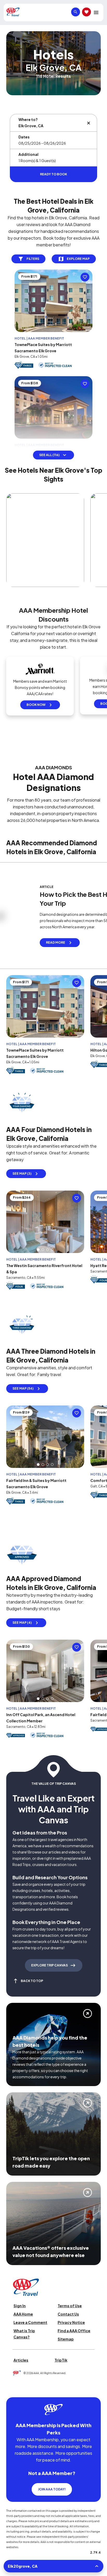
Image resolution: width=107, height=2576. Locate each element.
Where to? (28, 119)
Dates (24, 137)
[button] (38, 1247)
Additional (28, 154)
